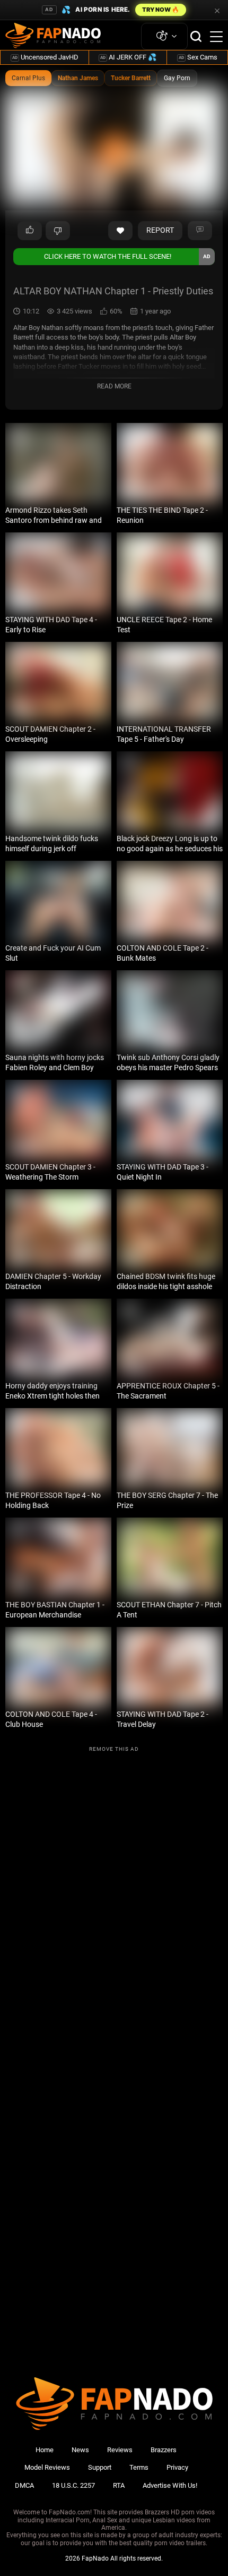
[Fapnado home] (114, 2430)
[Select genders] (164, 36)
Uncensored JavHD (45, 57)
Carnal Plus (28, 78)
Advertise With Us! (170, 2485)
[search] (196, 36)
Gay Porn (177, 78)
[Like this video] (120, 231)
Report (160, 230)
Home (45, 2450)
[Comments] (200, 231)
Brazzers (164, 2450)
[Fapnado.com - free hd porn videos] (53, 37)
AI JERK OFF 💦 (128, 57)
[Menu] (216, 37)
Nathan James (78, 78)
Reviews (120, 2450)
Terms (139, 2467)
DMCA (24, 2485)
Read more (114, 386)
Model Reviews (47, 2467)
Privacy (177, 2467)
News (80, 2450)
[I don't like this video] (58, 231)
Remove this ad (114, 1749)
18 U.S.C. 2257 (73, 2485)
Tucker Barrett (131, 78)
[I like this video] (30, 231)
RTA (119, 2485)
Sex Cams (198, 57)
